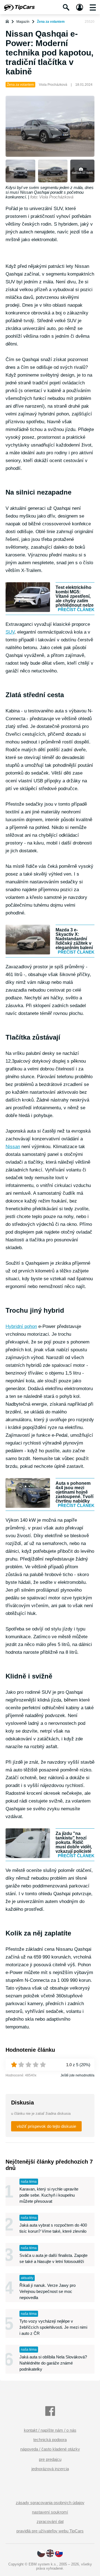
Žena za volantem (51, 22)
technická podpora (50, 2440)
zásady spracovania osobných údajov (50, 2503)
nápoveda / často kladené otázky (50, 2449)
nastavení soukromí (50, 2512)
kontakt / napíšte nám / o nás (50, 2430)
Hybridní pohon (21, 1326)
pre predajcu (50, 2459)
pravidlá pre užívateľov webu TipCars (50, 2531)
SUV (10, 632)
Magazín (23, 22)
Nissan (13, 1147)
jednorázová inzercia (50, 2469)
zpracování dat (50, 2521)
